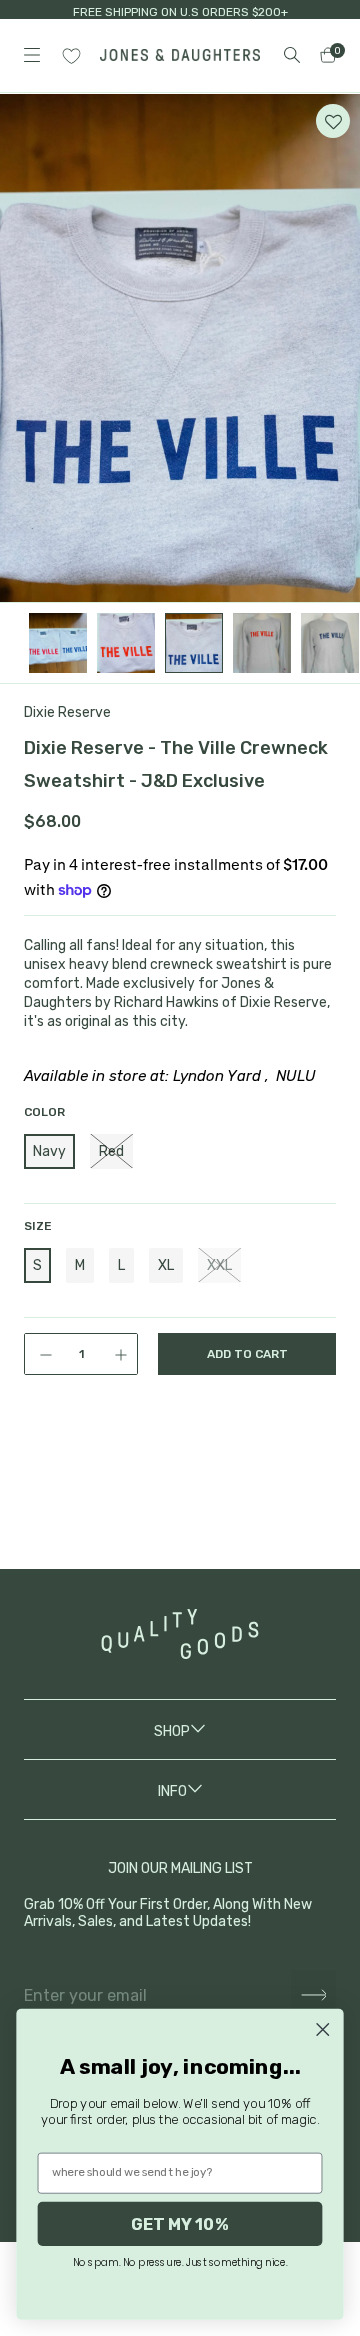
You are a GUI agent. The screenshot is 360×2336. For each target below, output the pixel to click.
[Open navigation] (32, 55)
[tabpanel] (180, 348)
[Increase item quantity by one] (123, 1354)
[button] (333, 121)
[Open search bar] (292, 55)
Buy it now (247, 1436)
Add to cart (247, 1354)
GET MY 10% (179, 2224)
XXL (219, 1265)
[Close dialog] (322, 2029)
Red (111, 1151)
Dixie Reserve (67, 712)
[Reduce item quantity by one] (39, 1354)
